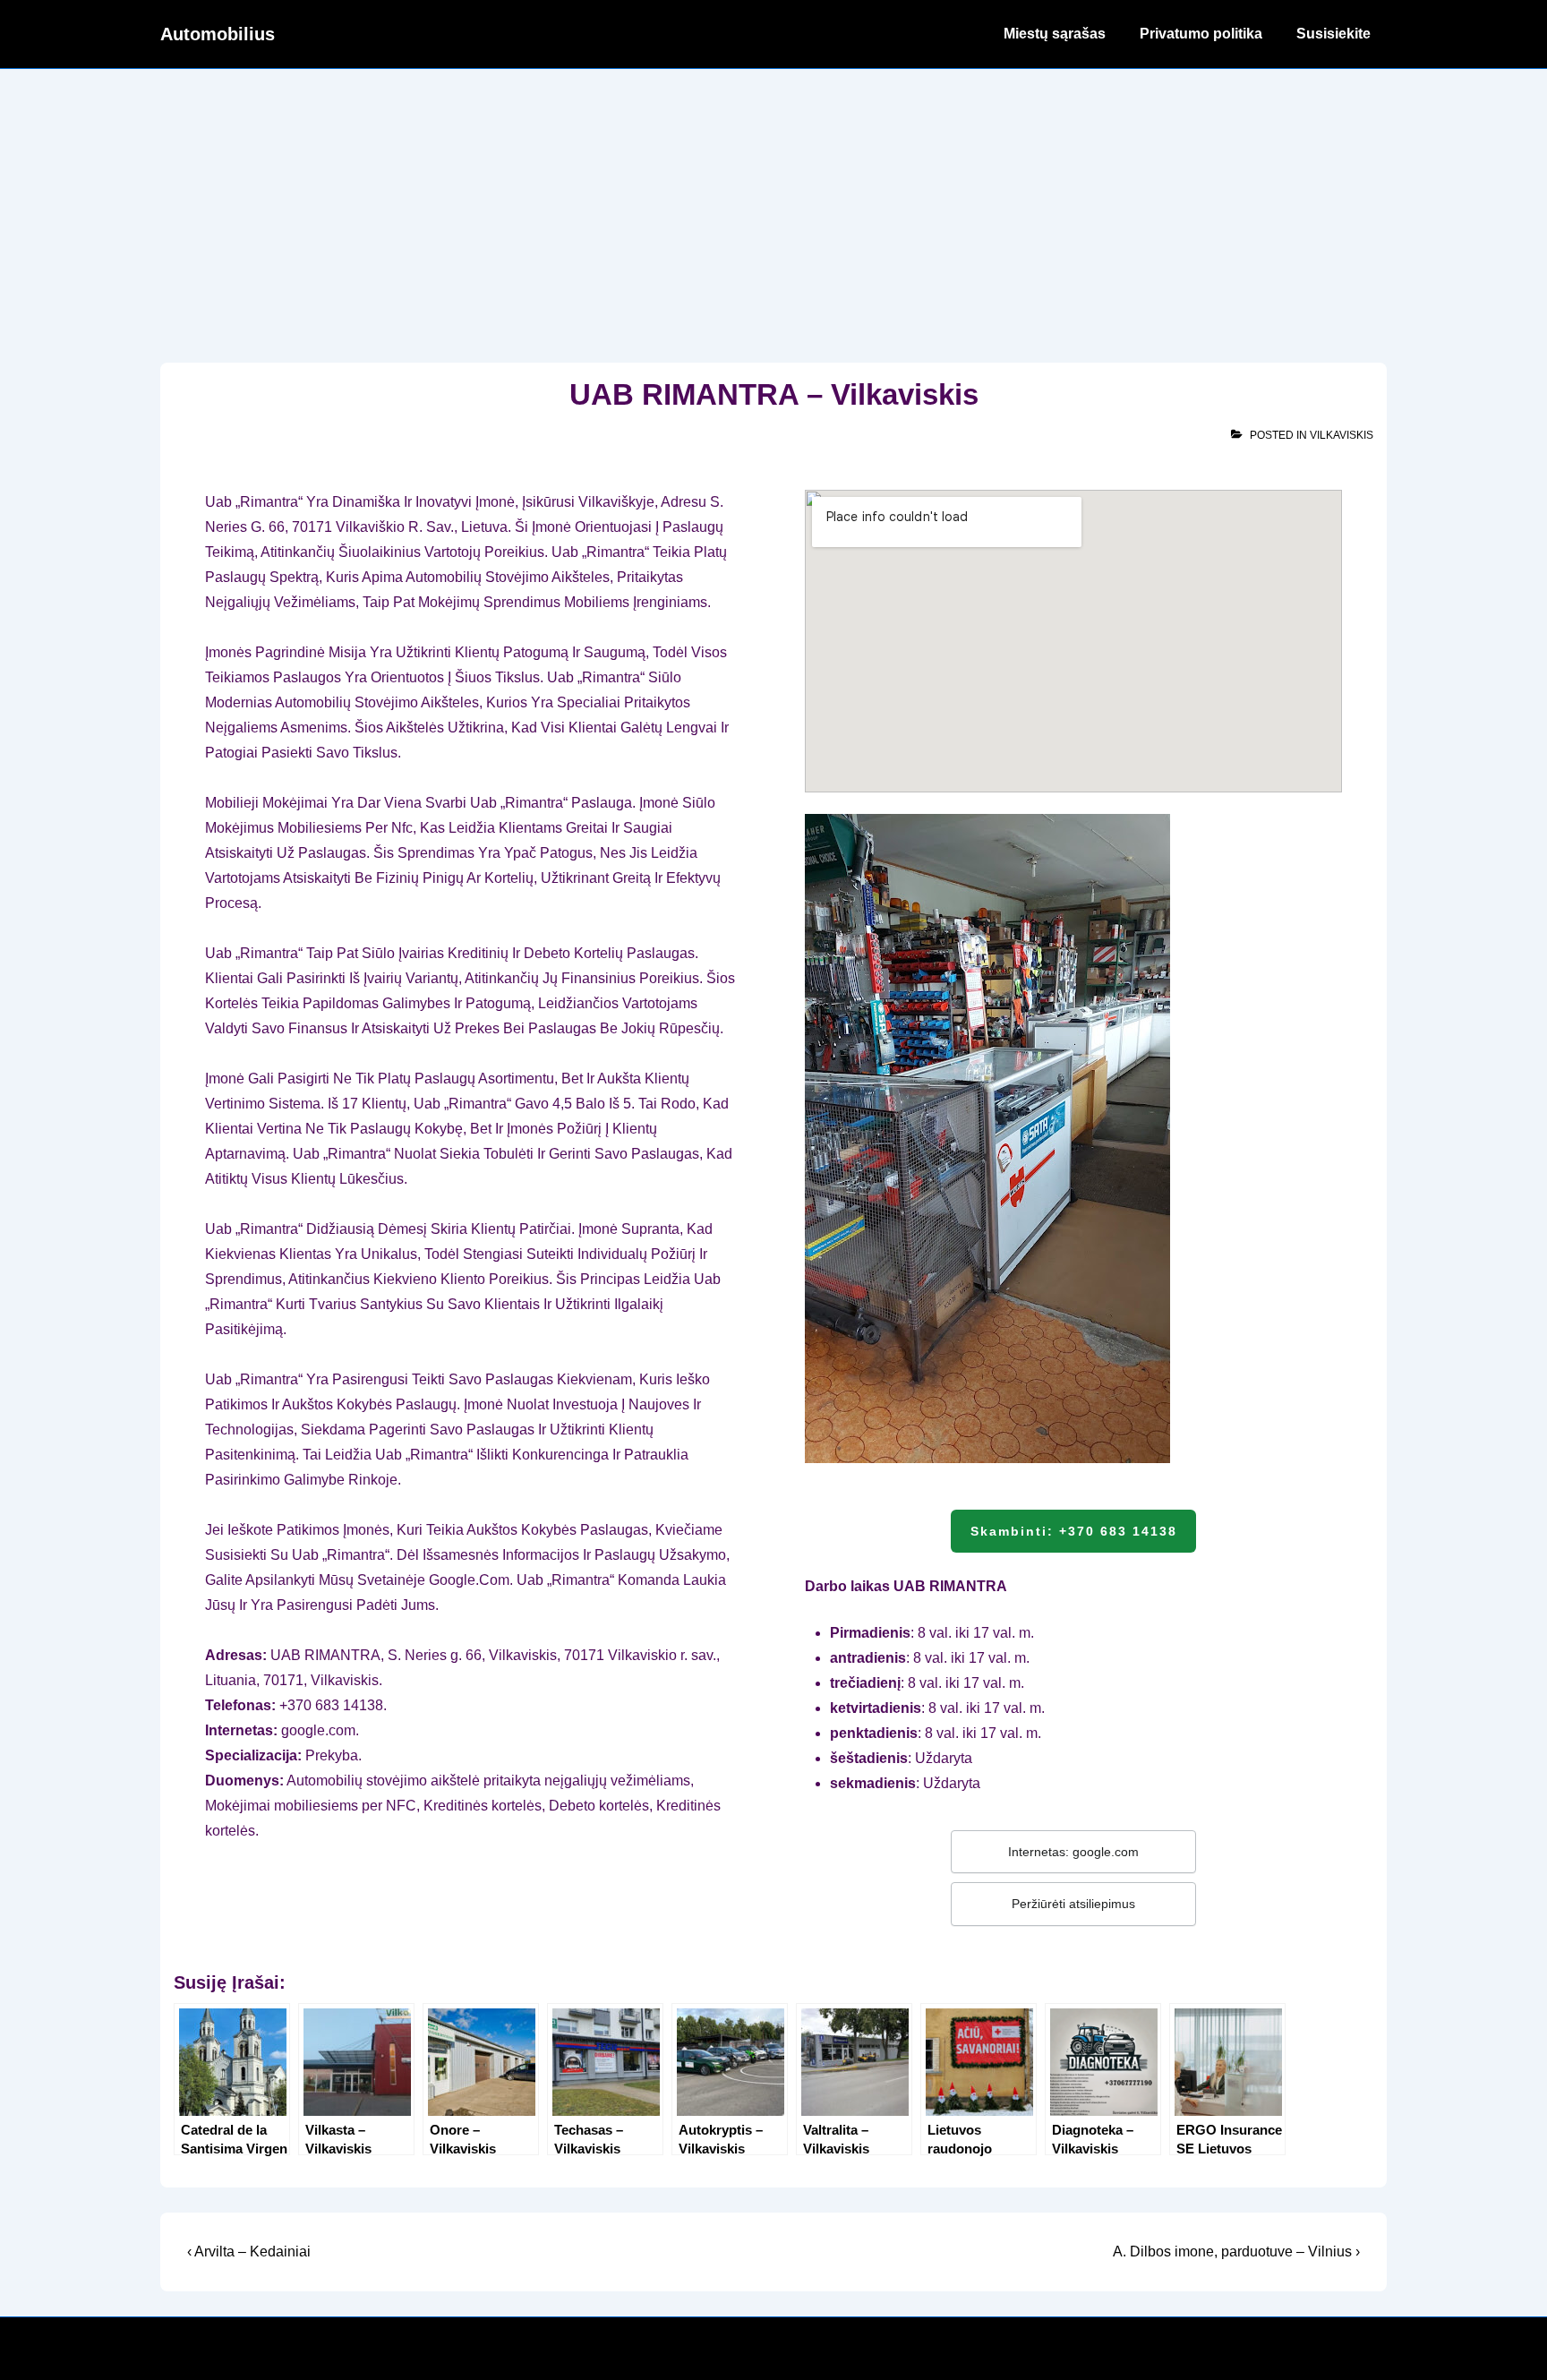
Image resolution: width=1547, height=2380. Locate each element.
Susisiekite (1333, 34)
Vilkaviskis (1342, 435)
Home (949, 34)
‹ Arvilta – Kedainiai (249, 2252)
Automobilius (218, 34)
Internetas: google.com (1073, 1852)
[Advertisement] (773, 203)
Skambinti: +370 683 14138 (1074, 1531)
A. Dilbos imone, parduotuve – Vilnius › (1236, 2252)
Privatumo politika (1201, 34)
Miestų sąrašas (1055, 34)
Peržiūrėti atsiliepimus (1073, 1904)
